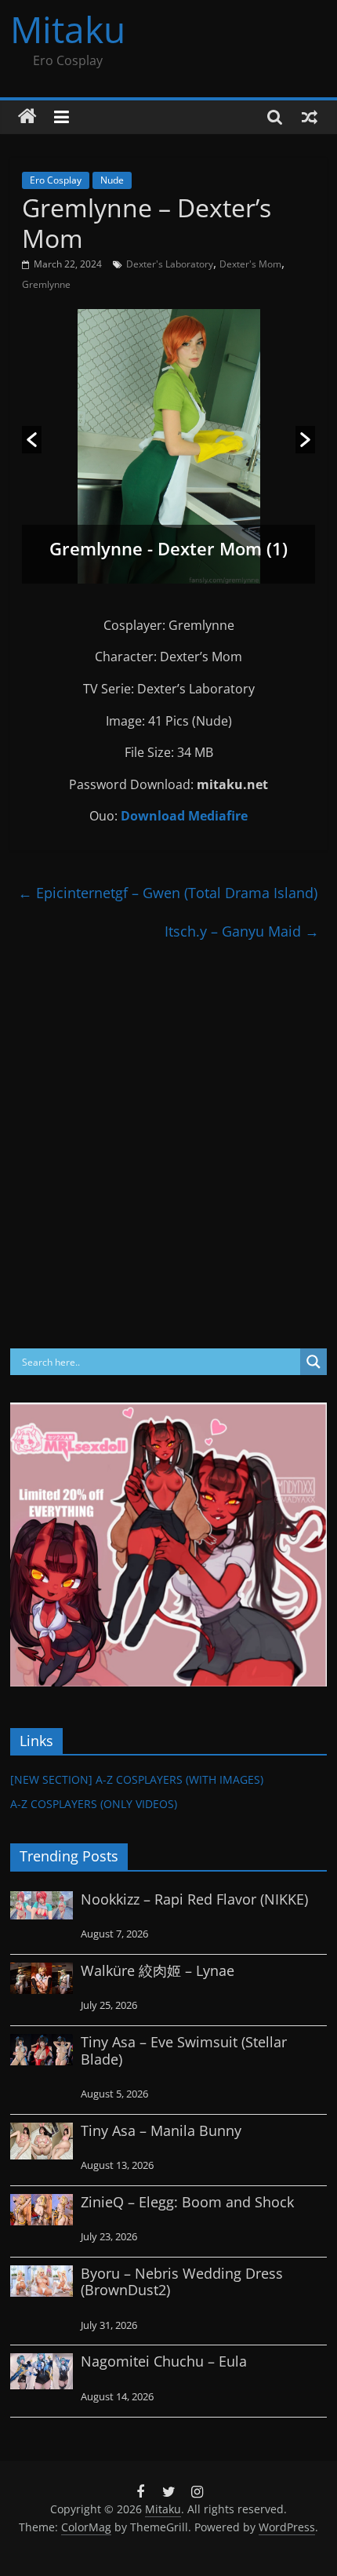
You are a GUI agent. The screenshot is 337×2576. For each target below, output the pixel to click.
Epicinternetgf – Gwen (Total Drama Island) (168, 893)
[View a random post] (310, 117)
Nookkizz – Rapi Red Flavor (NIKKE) (194, 1899)
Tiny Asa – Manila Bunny (161, 2130)
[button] (32, 440)
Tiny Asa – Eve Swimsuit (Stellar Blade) (184, 2050)
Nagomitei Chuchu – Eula (164, 2361)
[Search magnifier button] (313, 1362)
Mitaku (68, 29)
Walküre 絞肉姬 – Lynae (158, 1970)
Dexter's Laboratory (170, 264)
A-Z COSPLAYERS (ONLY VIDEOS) (94, 1804)
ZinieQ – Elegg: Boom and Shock (187, 2202)
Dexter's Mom (250, 264)
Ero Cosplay (56, 180)
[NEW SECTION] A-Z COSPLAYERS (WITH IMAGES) (137, 1779)
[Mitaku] (27, 117)
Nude (112, 180)
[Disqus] (168, 1146)
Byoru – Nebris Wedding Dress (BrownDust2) (182, 2282)
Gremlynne (46, 284)
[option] (169, 446)
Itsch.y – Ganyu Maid (242, 931)
